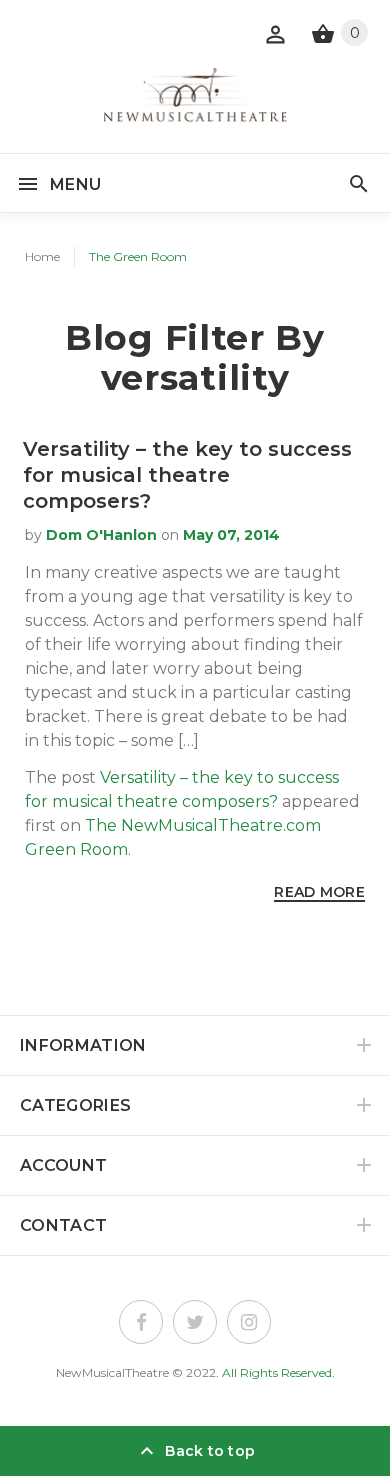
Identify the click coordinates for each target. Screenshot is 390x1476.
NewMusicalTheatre (112, 1372)
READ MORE (319, 892)
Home (42, 256)
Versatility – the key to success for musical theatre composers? (187, 475)
